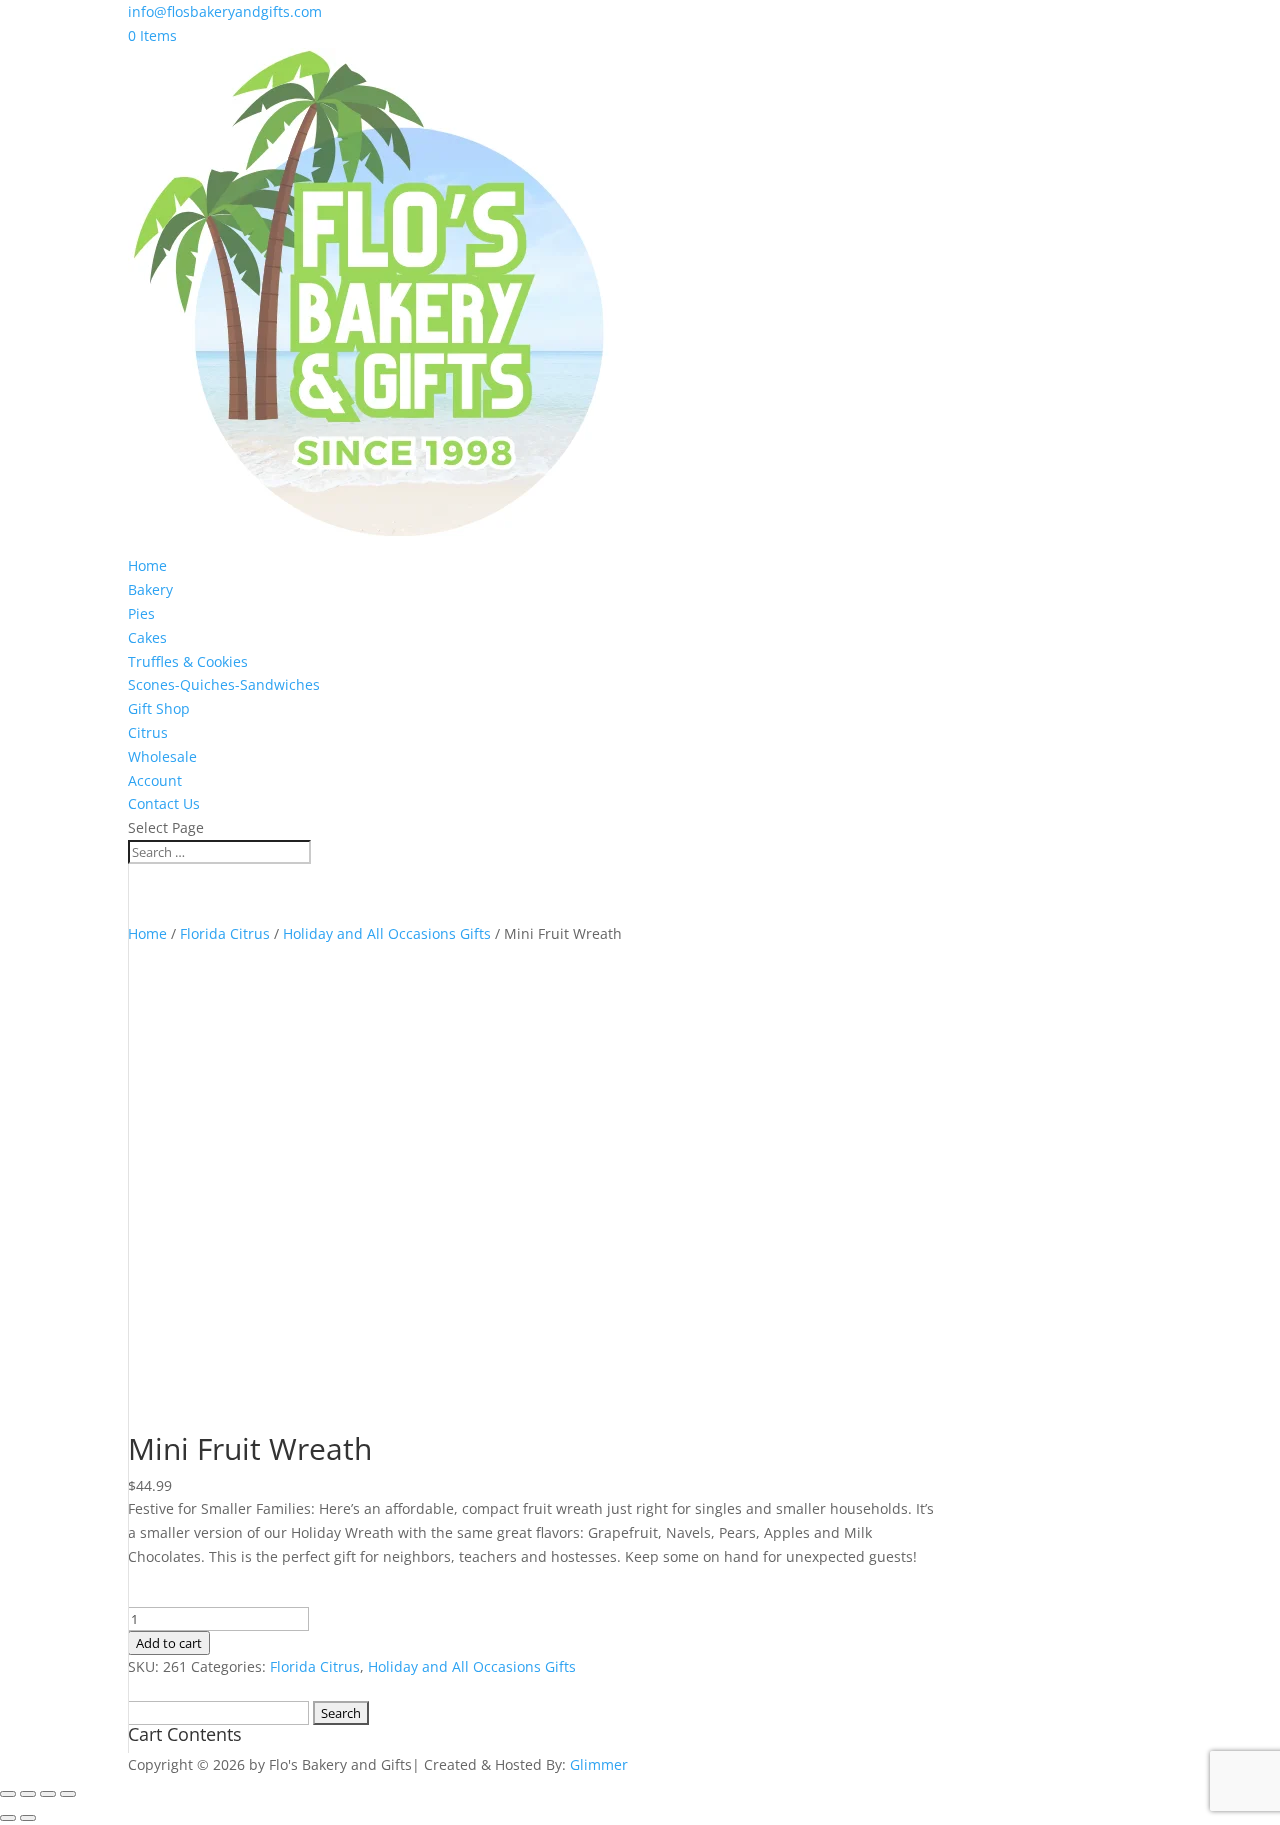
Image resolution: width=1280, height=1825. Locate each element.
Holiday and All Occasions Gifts (387, 933)
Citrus (148, 732)
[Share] (48, 1794)
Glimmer (599, 1764)
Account (155, 780)
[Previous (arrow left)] (8, 1818)
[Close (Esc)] (68, 1794)
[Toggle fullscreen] (28, 1794)
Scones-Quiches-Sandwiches (224, 684)
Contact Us (164, 803)
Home (147, 565)
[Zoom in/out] (8, 1794)
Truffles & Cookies (188, 661)
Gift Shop (159, 708)
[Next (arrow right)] (28, 1818)
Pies (141, 613)
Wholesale (162, 756)
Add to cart (169, 1643)
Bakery (150, 589)
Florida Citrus (225, 933)
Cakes (147, 637)
